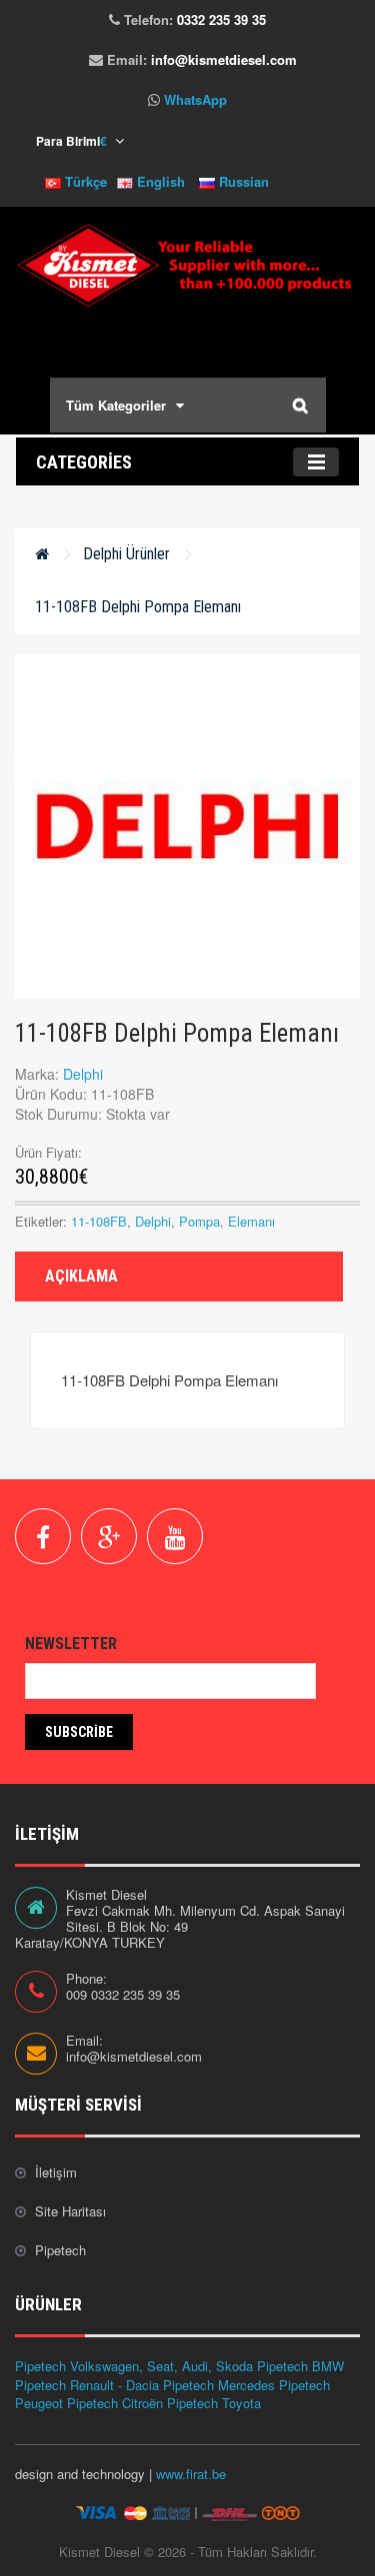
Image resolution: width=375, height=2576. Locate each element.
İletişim (56, 2172)
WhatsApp (195, 99)
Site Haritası (70, 2211)
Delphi (83, 1074)
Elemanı (251, 1221)
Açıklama (81, 1276)
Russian (242, 181)
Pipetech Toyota (214, 2403)
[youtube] (175, 1536)
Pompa (199, 1221)
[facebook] (43, 1536)
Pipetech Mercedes (219, 2385)
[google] (109, 1536)
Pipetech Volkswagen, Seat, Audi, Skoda (134, 2366)
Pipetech (60, 2250)
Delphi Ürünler (126, 554)
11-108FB (99, 1221)
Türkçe (84, 181)
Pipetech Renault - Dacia (87, 2385)
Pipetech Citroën (115, 2403)
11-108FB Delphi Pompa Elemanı (138, 607)
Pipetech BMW (300, 2366)
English (159, 181)
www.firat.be (191, 2474)
